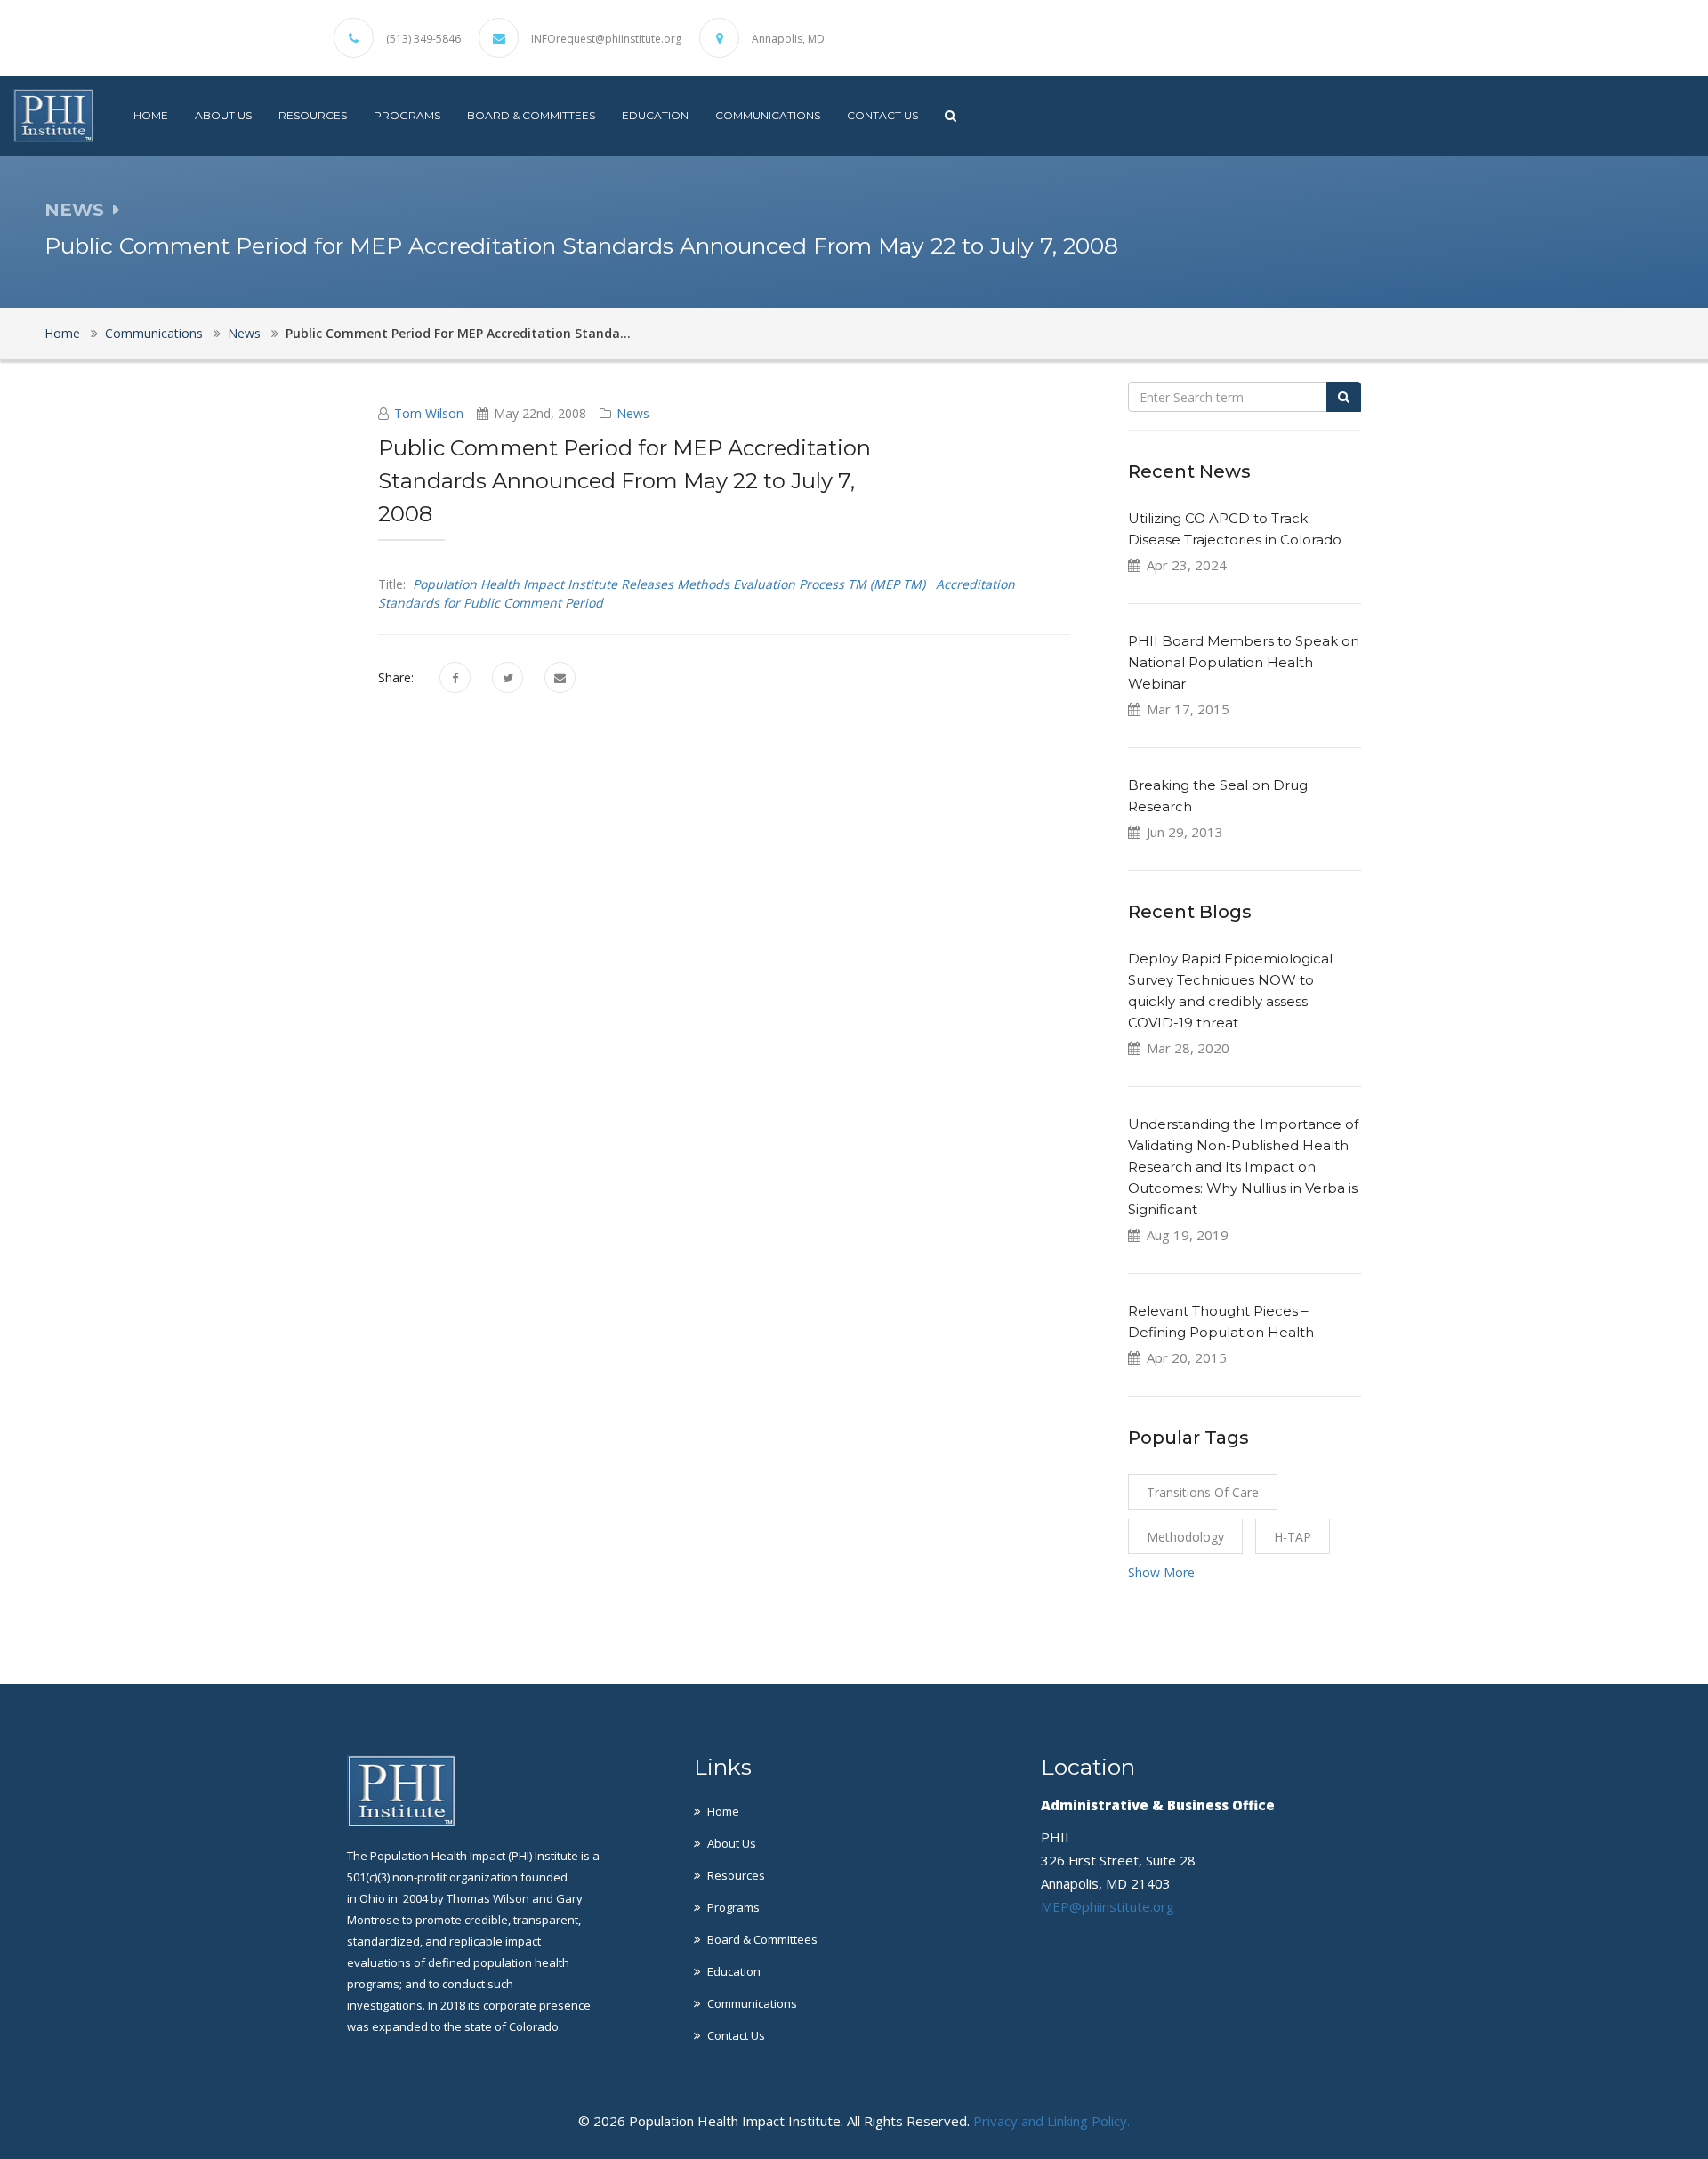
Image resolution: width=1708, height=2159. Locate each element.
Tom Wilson (429, 413)
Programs (407, 115)
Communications (768, 115)
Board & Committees (531, 115)
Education (655, 115)
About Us (223, 115)
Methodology (1185, 1537)
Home (151, 115)
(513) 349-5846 (423, 39)
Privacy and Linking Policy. (1051, 2121)
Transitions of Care (1203, 1492)
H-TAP (1293, 1537)
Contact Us (882, 115)
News (244, 333)
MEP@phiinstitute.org (1108, 1906)
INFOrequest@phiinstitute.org (606, 39)
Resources (313, 115)
